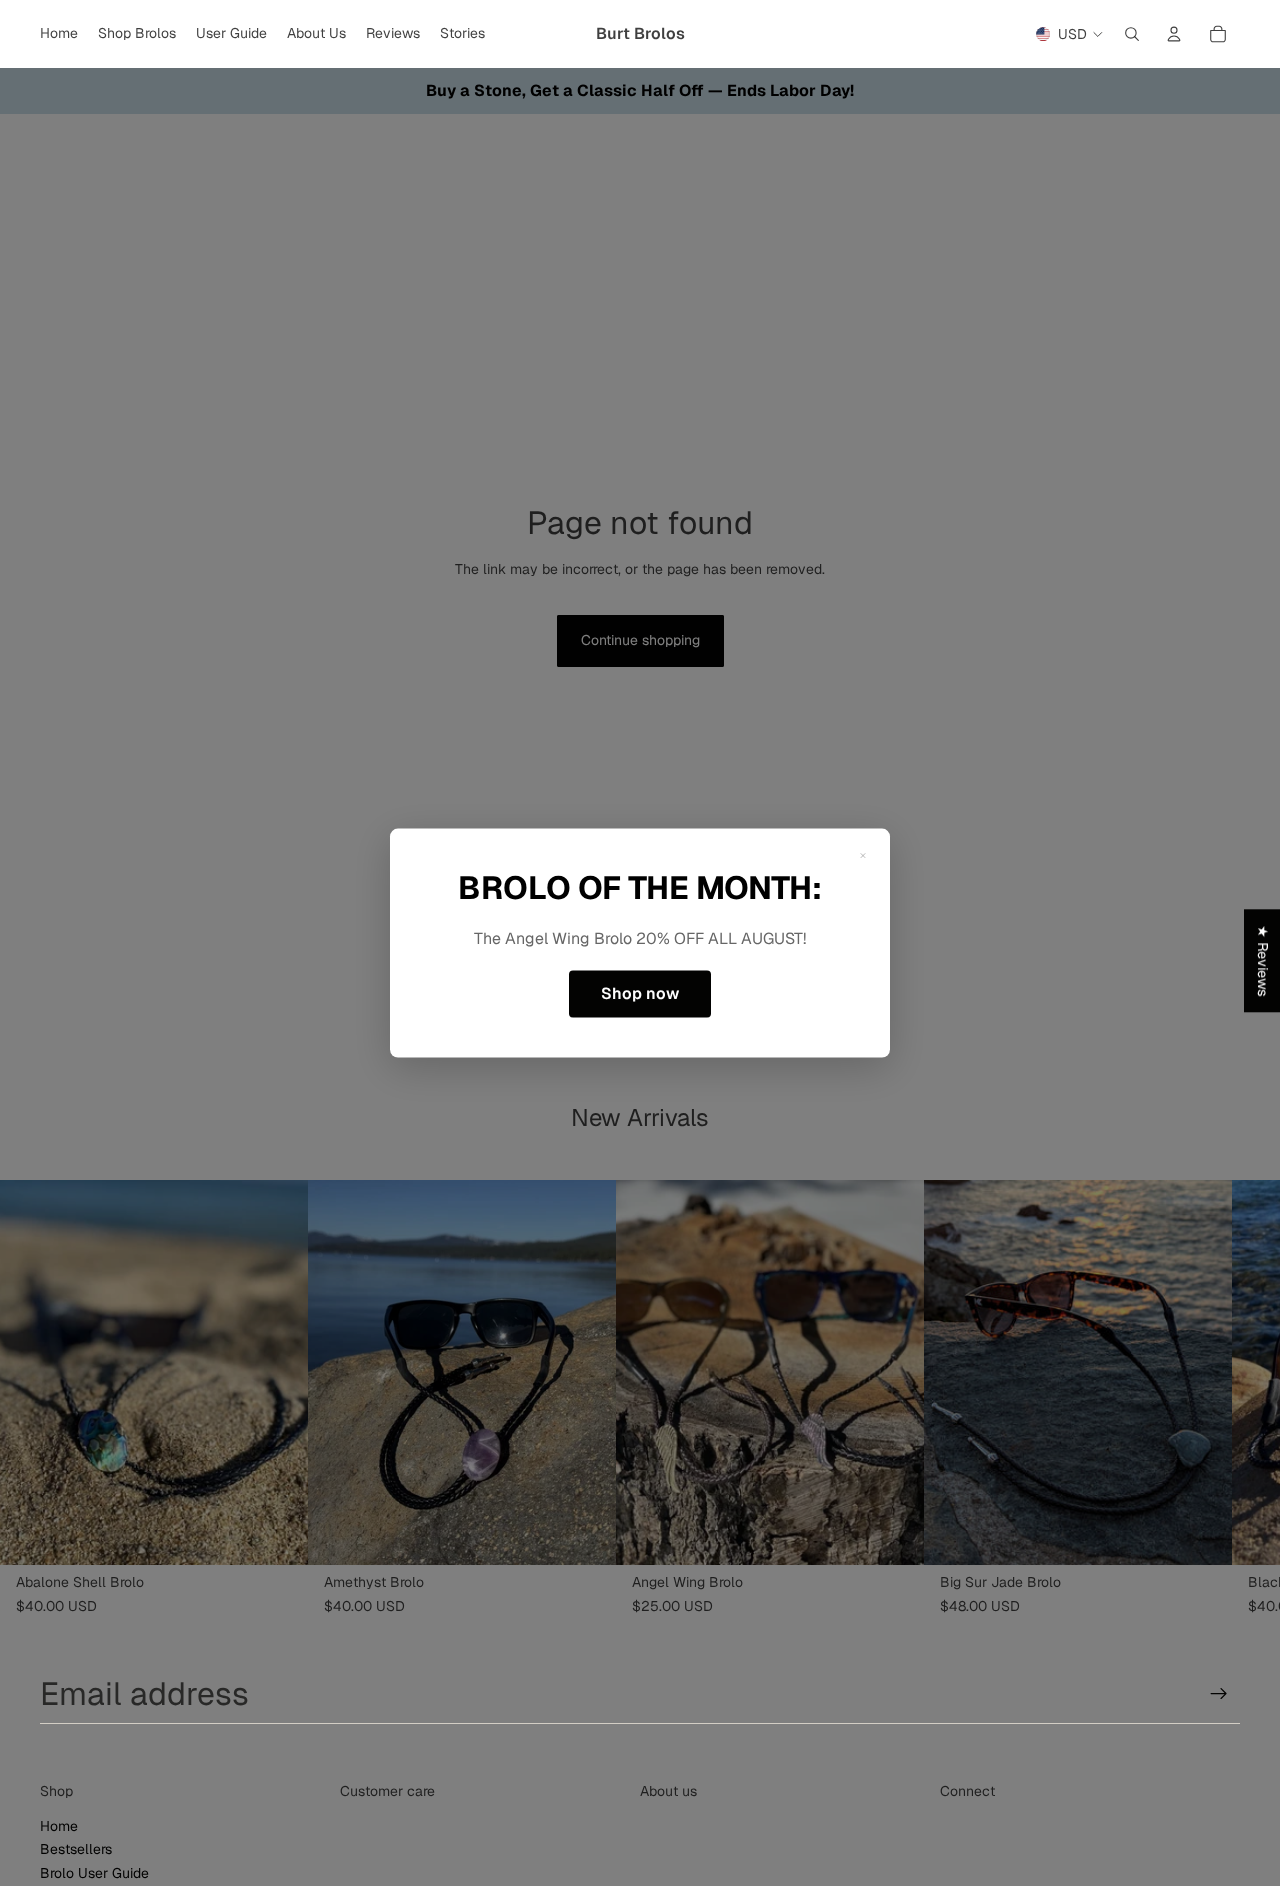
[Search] (1132, 34)
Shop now (640, 993)
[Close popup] (863, 856)
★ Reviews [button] (1263, 960)
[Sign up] (1219, 1694)
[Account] (1174, 34)
